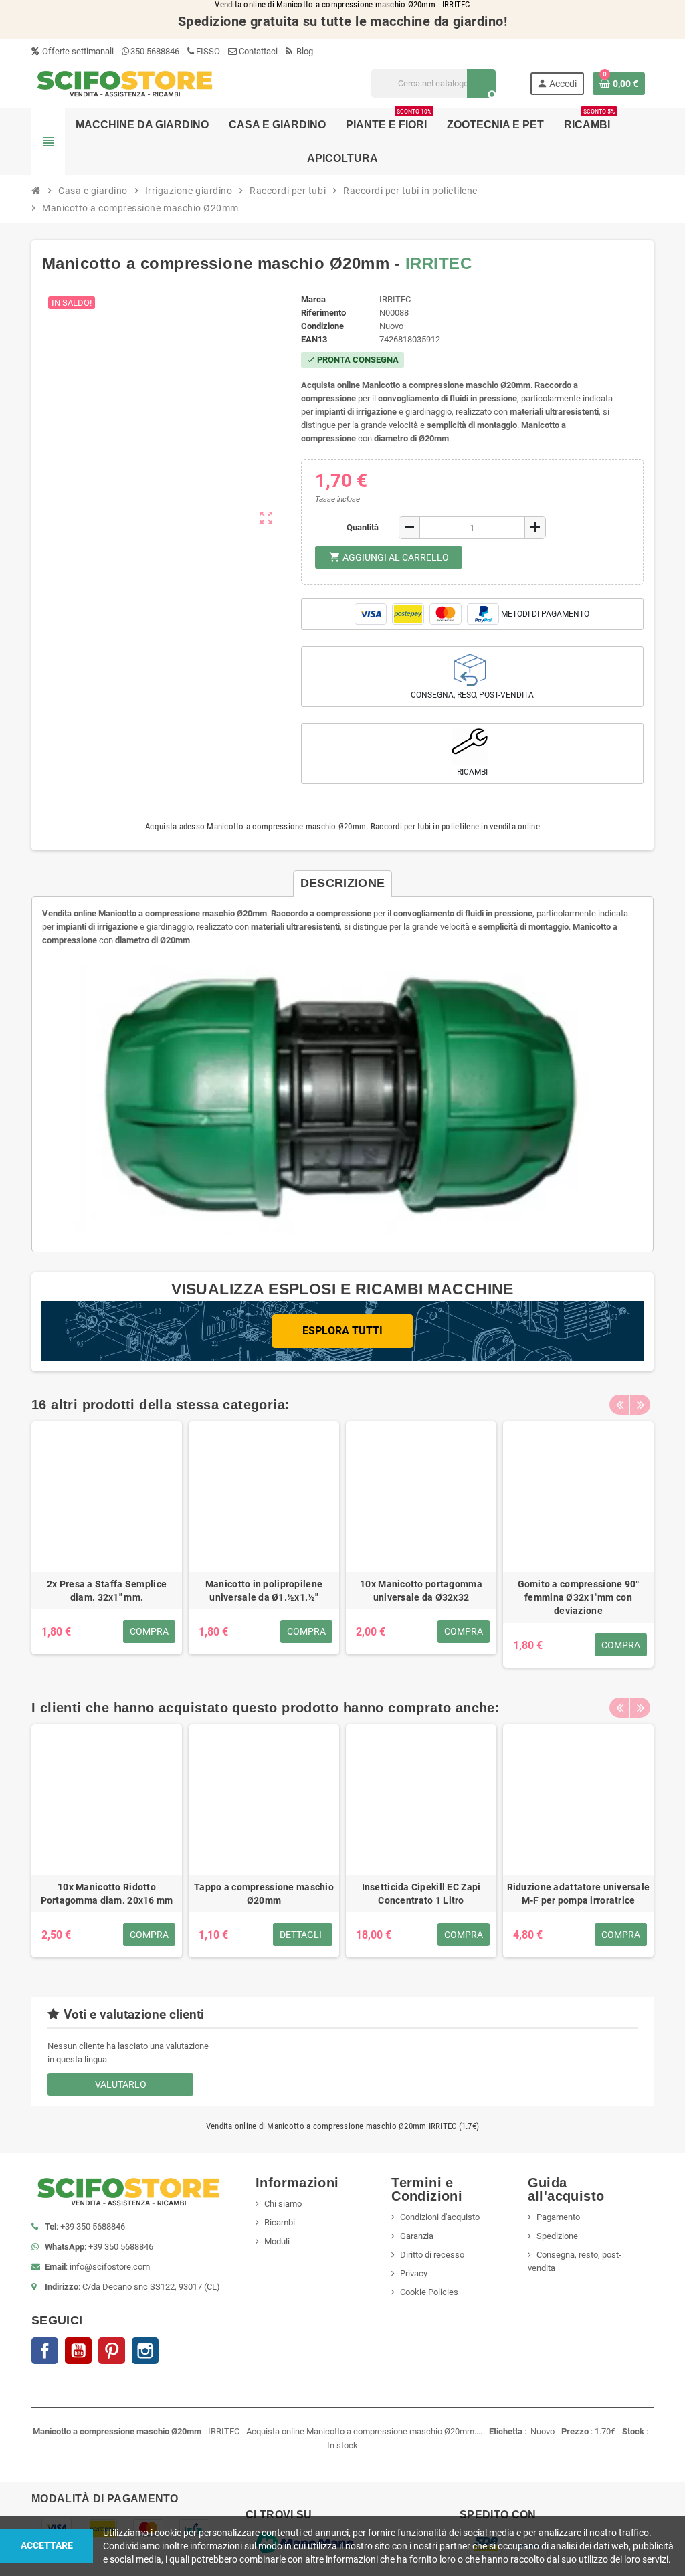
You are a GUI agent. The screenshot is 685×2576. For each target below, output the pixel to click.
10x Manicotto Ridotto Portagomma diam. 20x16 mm (107, 1894)
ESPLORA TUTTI (342, 1331)
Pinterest (112, 2351)
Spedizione (557, 2236)
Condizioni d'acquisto (440, 2217)
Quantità (363, 527)
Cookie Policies (429, 2292)
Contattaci (257, 51)
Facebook (45, 2351)
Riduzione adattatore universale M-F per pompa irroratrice (579, 1894)
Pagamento (558, 2217)
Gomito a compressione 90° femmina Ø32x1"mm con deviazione (579, 1597)
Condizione (322, 326)
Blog (304, 51)
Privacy (414, 2273)
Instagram (145, 2351)
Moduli (277, 2241)
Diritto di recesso (432, 2255)
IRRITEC (438, 263)
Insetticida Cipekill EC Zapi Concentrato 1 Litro (421, 1894)
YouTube (78, 2351)
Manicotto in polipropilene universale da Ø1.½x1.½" (264, 1591)
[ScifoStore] (125, 83)
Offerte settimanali (77, 51)
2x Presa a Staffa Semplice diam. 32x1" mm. (107, 1591)
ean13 (314, 339)
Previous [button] (619, 1405)
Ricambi (280, 2222)
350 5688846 (155, 51)
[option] (107, 1545)
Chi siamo (283, 2204)
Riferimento (323, 313)
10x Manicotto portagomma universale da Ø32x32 (421, 1591)
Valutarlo (121, 2084)
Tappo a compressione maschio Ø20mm (264, 1894)
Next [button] (640, 1405)
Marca (313, 299)
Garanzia (417, 2236)
